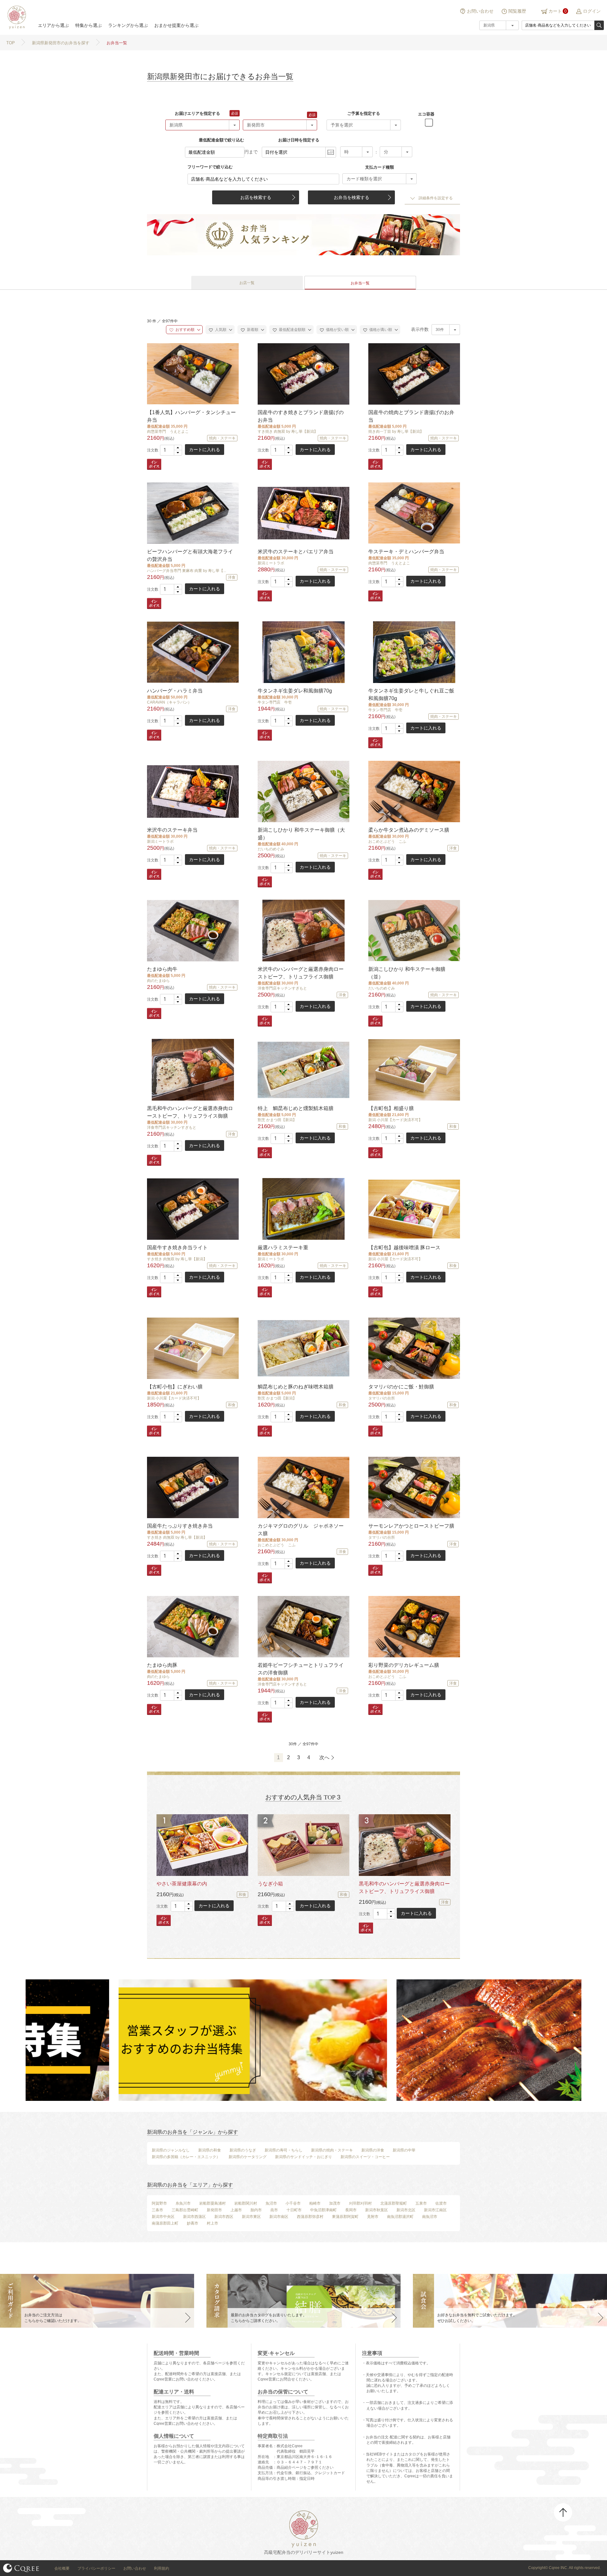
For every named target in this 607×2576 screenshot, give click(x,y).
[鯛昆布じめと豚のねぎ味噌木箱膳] (303, 1348)
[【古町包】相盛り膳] (414, 1070)
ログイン (592, 11)
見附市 (373, 2217)
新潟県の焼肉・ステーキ (332, 2150)
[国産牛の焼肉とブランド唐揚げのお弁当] (414, 374)
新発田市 (214, 2210)
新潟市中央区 (163, 2217)
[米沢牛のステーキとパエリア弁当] (303, 513)
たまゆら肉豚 (162, 1665)
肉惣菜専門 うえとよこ (168, 431)
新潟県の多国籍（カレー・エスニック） (186, 2157)
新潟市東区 (251, 2217)
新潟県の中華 (404, 2150)
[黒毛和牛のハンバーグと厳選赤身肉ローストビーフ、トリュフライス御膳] (192, 1070)
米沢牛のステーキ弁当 (172, 830)
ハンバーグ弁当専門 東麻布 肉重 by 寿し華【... (187, 571)
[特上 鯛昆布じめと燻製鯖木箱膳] (303, 1070)
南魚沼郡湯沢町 (400, 2217)
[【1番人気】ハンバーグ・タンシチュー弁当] (192, 374)
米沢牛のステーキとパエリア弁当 (296, 552)
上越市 (236, 2210)
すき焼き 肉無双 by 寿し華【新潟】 (288, 431)
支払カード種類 (380, 167)
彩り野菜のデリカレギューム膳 (404, 1665)
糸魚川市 (183, 2203)
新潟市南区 (279, 2217)
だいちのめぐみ (271, 849)
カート (555, 11)
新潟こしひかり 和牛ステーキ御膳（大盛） (301, 834)
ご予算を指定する (364, 113)
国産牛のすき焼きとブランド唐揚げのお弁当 (301, 416)
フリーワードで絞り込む (210, 167)
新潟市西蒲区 (194, 2217)
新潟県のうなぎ (243, 2150)
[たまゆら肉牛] (192, 931)
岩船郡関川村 (246, 2203)
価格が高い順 (380, 330)
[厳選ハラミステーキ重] (303, 1209)
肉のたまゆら (158, 981)
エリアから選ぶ (53, 25)
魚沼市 (271, 2203)
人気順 (220, 330)
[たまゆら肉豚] (192, 1626)
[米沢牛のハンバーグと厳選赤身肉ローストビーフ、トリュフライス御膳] (303, 931)
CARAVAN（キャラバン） (169, 702)
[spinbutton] (171, 450)
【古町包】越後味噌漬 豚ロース (404, 1248)
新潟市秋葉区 (377, 2210)
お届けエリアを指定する (197, 113)
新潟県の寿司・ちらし (284, 2150)
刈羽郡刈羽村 (360, 2203)
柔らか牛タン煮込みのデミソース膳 (409, 830)
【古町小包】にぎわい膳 (175, 1387)
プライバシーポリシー (96, 2568)
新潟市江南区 (435, 2210)
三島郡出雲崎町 (185, 2210)
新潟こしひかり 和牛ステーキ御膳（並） (407, 973)
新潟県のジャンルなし (171, 2150)
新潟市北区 (406, 2210)
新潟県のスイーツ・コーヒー (365, 2157)
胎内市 (256, 2210)
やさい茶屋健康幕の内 (182, 1884)
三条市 (157, 2210)
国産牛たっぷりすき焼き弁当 (180, 1526)
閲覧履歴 (517, 11)
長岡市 (351, 2210)
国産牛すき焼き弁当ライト (177, 1248)
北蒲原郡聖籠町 (394, 2203)
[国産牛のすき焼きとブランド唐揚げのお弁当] (303, 374)
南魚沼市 (430, 2217)
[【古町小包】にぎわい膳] (192, 1348)
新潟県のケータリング (248, 2157)
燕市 (274, 2210)
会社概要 (62, 2568)
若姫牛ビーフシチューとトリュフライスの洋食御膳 (301, 1669)
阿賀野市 (159, 2203)
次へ (324, 1757)
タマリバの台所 (382, 1398)
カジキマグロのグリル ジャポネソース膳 (301, 1530)
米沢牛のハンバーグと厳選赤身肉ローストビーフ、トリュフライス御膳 (301, 973)
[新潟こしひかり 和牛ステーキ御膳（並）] (414, 931)
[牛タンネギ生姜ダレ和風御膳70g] (303, 652)
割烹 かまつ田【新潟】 (277, 1120)
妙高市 (193, 2223)
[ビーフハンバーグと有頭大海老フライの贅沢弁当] (192, 513)
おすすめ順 (184, 330)
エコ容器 (426, 114)
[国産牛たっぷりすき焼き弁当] (192, 1487)
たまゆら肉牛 (162, 969)
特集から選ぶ (89, 25)
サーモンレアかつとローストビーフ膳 (411, 1526)
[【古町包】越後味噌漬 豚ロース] (414, 1209)
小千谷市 (293, 2203)
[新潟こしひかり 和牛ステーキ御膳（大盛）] (303, 791)
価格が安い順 (337, 330)
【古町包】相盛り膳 (391, 1108)
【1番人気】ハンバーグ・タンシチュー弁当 (191, 416)
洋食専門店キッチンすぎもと (282, 988)
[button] (178, 448)
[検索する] (599, 25)
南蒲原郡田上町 (165, 2223)
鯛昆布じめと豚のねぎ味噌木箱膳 (296, 1387)
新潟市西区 (224, 2217)
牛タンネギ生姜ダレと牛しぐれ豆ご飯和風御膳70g (411, 695)
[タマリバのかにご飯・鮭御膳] (414, 1348)
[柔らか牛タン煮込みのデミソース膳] (414, 791)
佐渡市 (441, 2203)
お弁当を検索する (352, 197)
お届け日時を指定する (299, 140)
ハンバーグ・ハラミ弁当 (175, 691)
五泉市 (421, 2203)
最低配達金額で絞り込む (221, 140)
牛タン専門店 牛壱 (275, 702)
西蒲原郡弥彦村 (310, 2217)
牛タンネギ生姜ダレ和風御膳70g (295, 691)
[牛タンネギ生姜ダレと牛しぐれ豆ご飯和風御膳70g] (414, 652)
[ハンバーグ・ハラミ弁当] (192, 652)
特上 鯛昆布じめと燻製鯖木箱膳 (296, 1108)
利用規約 (162, 2568)
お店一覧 (247, 283)
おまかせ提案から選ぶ (176, 25)
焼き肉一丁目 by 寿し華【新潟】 (396, 431)
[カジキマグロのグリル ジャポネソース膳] (303, 1487)
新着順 (252, 330)
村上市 (212, 2223)
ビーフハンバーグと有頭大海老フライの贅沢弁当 (190, 555)
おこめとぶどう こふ (387, 841)
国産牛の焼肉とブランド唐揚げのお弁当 (411, 416)
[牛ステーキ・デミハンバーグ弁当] (414, 513)
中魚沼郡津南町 (323, 2210)
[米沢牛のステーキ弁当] (192, 791)
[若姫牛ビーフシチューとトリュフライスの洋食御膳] (303, 1626)
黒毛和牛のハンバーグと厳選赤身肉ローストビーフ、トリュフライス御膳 (190, 1112)
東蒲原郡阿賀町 (345, 2217)
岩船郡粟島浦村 (212, 2203)
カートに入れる (205, 450)
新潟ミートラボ (271, 563)
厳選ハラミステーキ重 (283, 1248)
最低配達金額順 (292, 330)
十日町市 (294, 2210)
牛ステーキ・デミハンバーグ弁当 (406, 552)
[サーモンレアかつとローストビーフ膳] (414, 1487)
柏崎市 (315, 2203)
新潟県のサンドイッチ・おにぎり (303, 2157)
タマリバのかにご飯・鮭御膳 (401, 1387)
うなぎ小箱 (270, 1884)
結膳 (16, 17)
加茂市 (335, 2203)
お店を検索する (256, 197)
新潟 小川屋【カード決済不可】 (395, 1120)
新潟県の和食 (210, 2150)
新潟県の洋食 (373, 2150)
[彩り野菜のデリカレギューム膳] (414, 1626)
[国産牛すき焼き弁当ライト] (192, 1209)
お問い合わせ (480, 11)
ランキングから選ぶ (128, 25)
